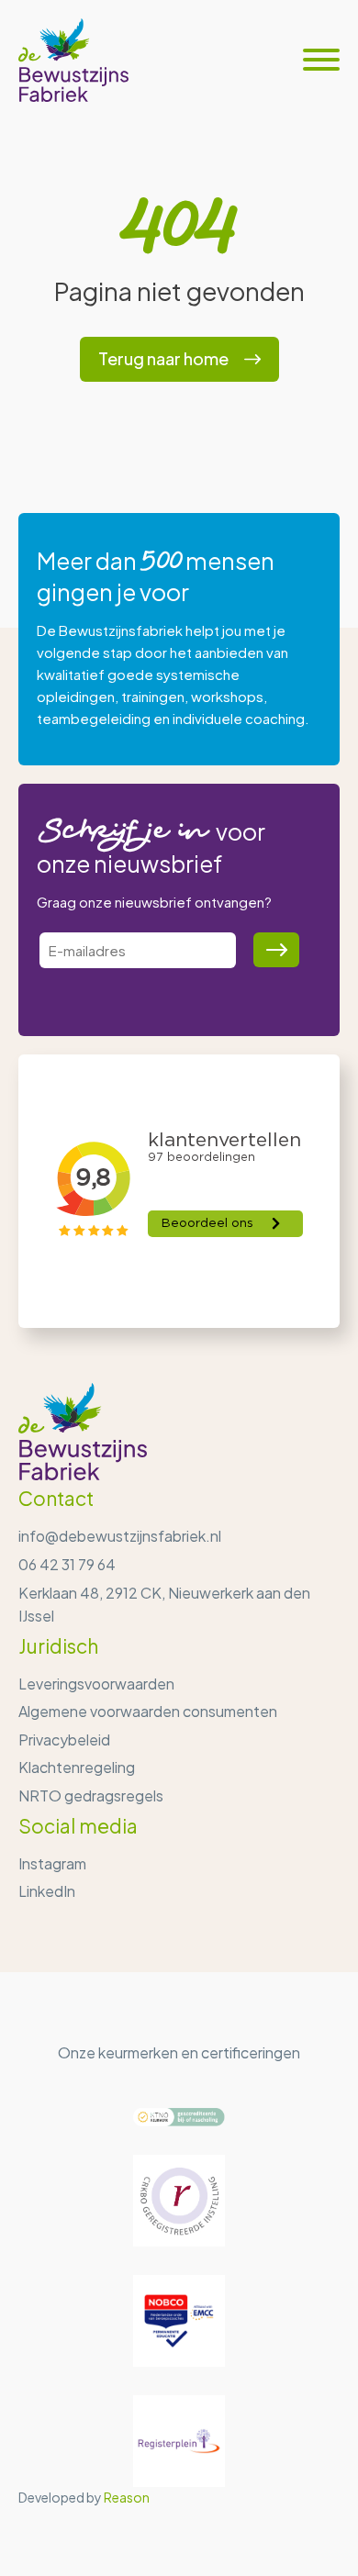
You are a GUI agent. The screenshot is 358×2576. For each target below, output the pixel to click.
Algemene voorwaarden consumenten (148, 1711)
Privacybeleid (64, 1740)
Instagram (52, 1863)
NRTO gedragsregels (91, 1795)
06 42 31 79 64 (67, 1564)
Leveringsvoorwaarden (96, 1684)
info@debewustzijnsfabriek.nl (120, 1536)
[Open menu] (321, 60)
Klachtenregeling (77, 1767)
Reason (127, 2497)
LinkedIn (47, 1891)
